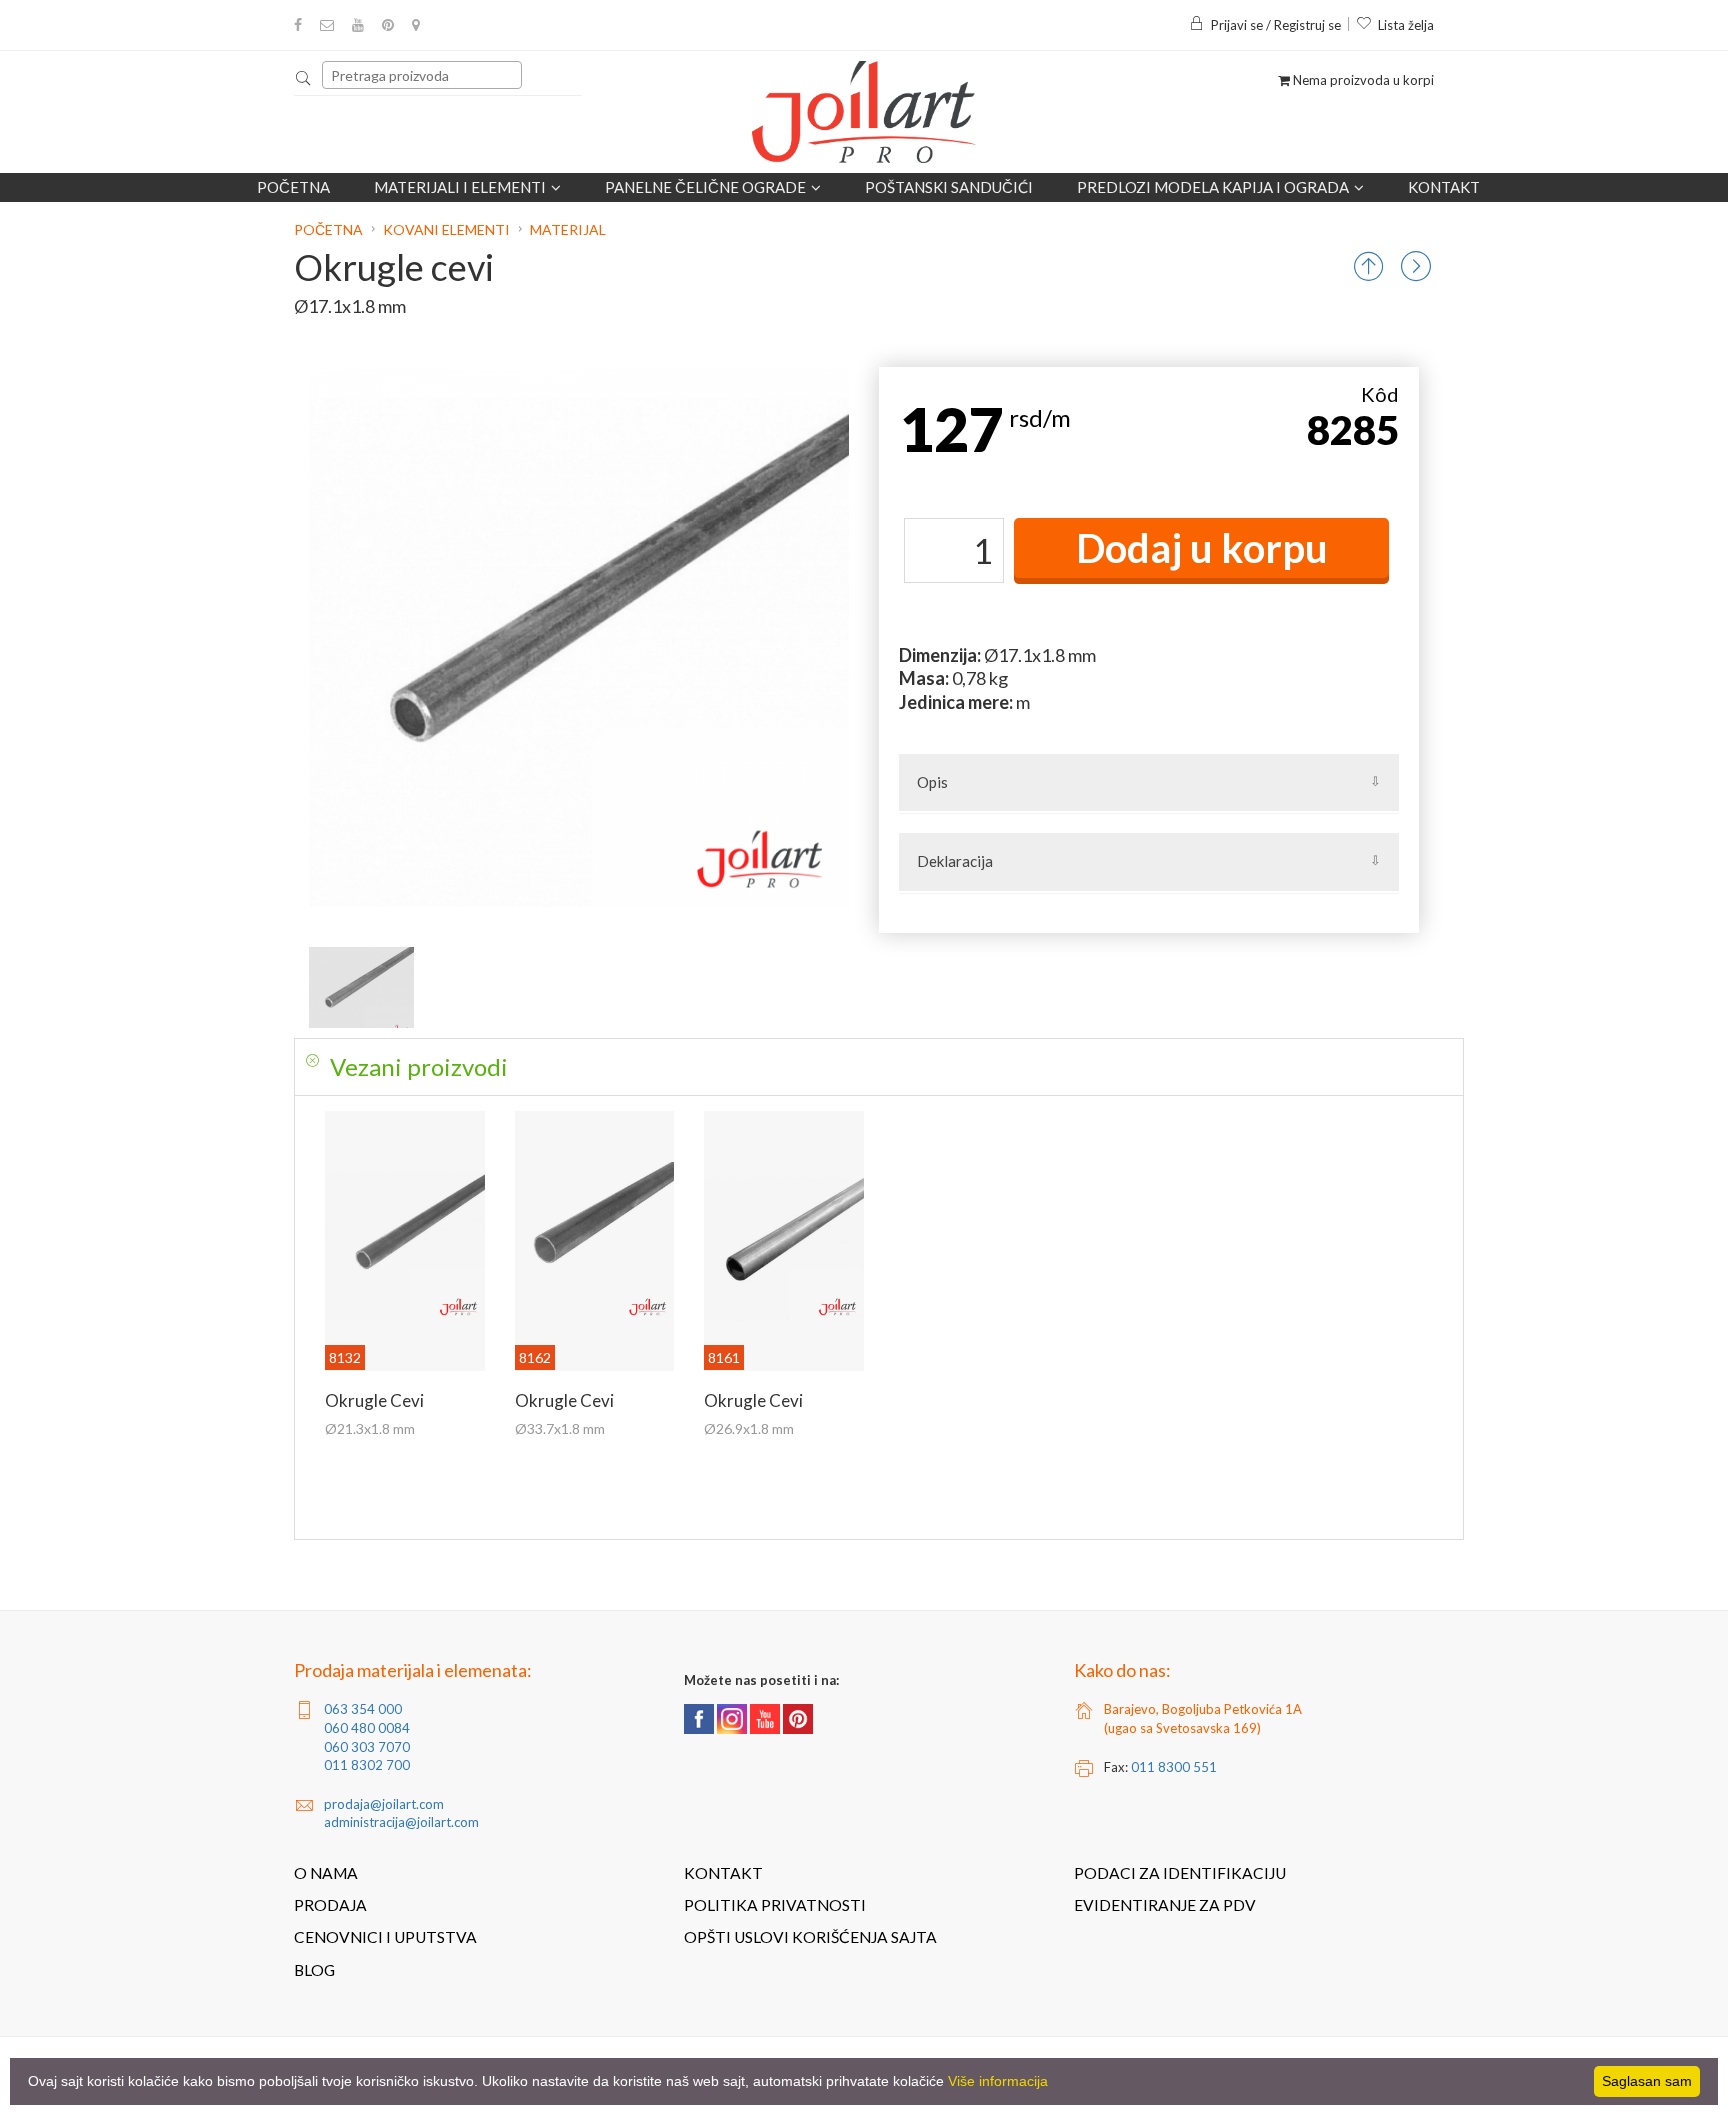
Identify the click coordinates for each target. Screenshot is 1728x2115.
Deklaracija (955, 861)
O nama (326, 1873)
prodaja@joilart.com (384, 1804)
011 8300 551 (1174, 1767)
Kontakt (1444, 187)
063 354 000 (363, 1709)
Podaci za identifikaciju (1180, 1873)
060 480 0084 (367, 1728)
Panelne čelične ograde (705, 187)
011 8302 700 (367, 1765)
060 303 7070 (367, 1747)
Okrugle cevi (374, 1400)
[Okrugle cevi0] (361, 987)
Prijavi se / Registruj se (1276, 25)
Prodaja (330, 1905)
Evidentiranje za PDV (1165, 1905)
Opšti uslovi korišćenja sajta (810, 1937)
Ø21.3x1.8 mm (370, 1428)
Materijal (568, 229)
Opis (932, 782)
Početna (293, 187)
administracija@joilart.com (401, 1822)
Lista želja (1406, 25)
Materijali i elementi (460, 187)
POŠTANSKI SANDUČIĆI (949, 187)
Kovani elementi (446, 229)
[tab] (879, 1067)
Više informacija (998, 2081)
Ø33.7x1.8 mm (560, 1428)
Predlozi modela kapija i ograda (1213, 187)
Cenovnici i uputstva (385, 1937)
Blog (314, 1970)
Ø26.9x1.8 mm (749, 1428)
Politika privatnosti (775, 1905)
